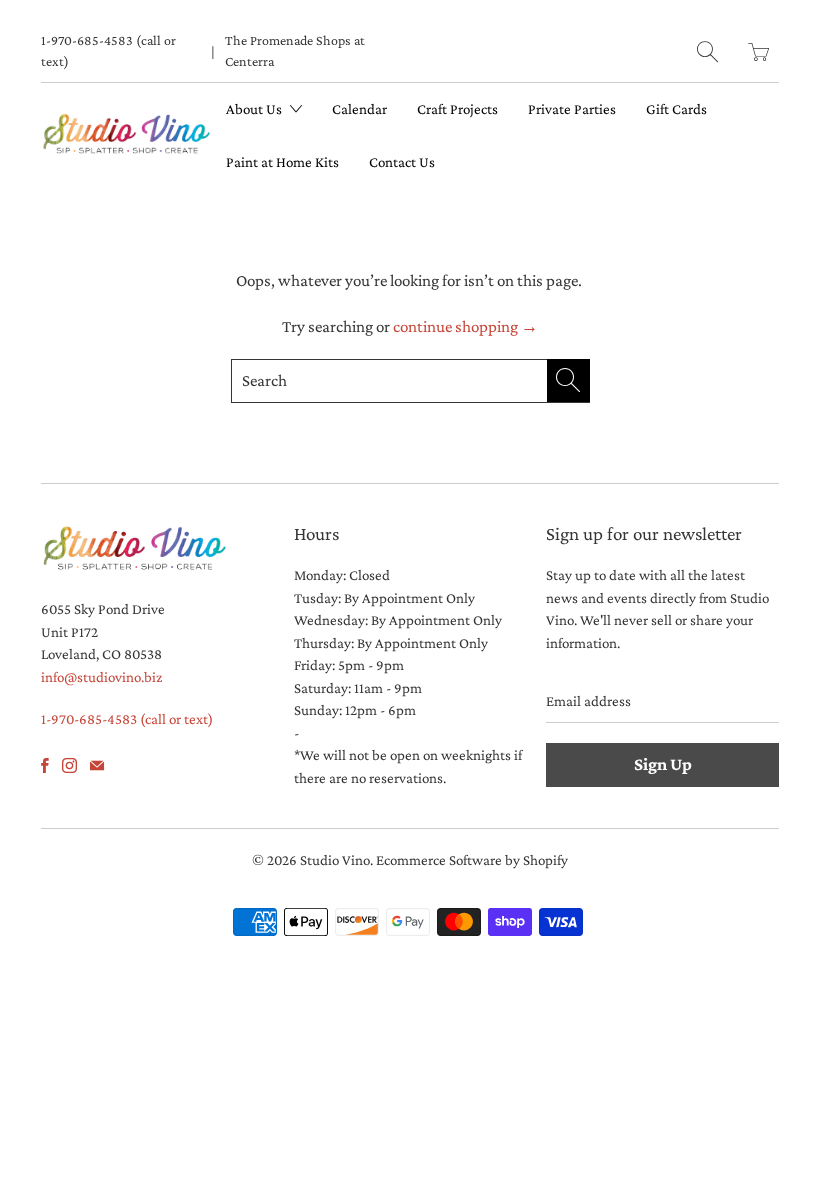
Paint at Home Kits (282, 162)
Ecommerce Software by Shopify (472, 860)
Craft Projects (457, 109)
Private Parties (572, 109)
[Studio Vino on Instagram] (69, 765)
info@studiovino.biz (101, 677)
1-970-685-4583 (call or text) (108, 50)
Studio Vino (335, 860)
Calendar (359, 109)
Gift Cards (676, 109)
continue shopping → (465, 326)
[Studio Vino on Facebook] (45, 765)
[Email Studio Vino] (97, 765)
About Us (255, 109)
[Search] (707, 51)
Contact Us (402, 162)
